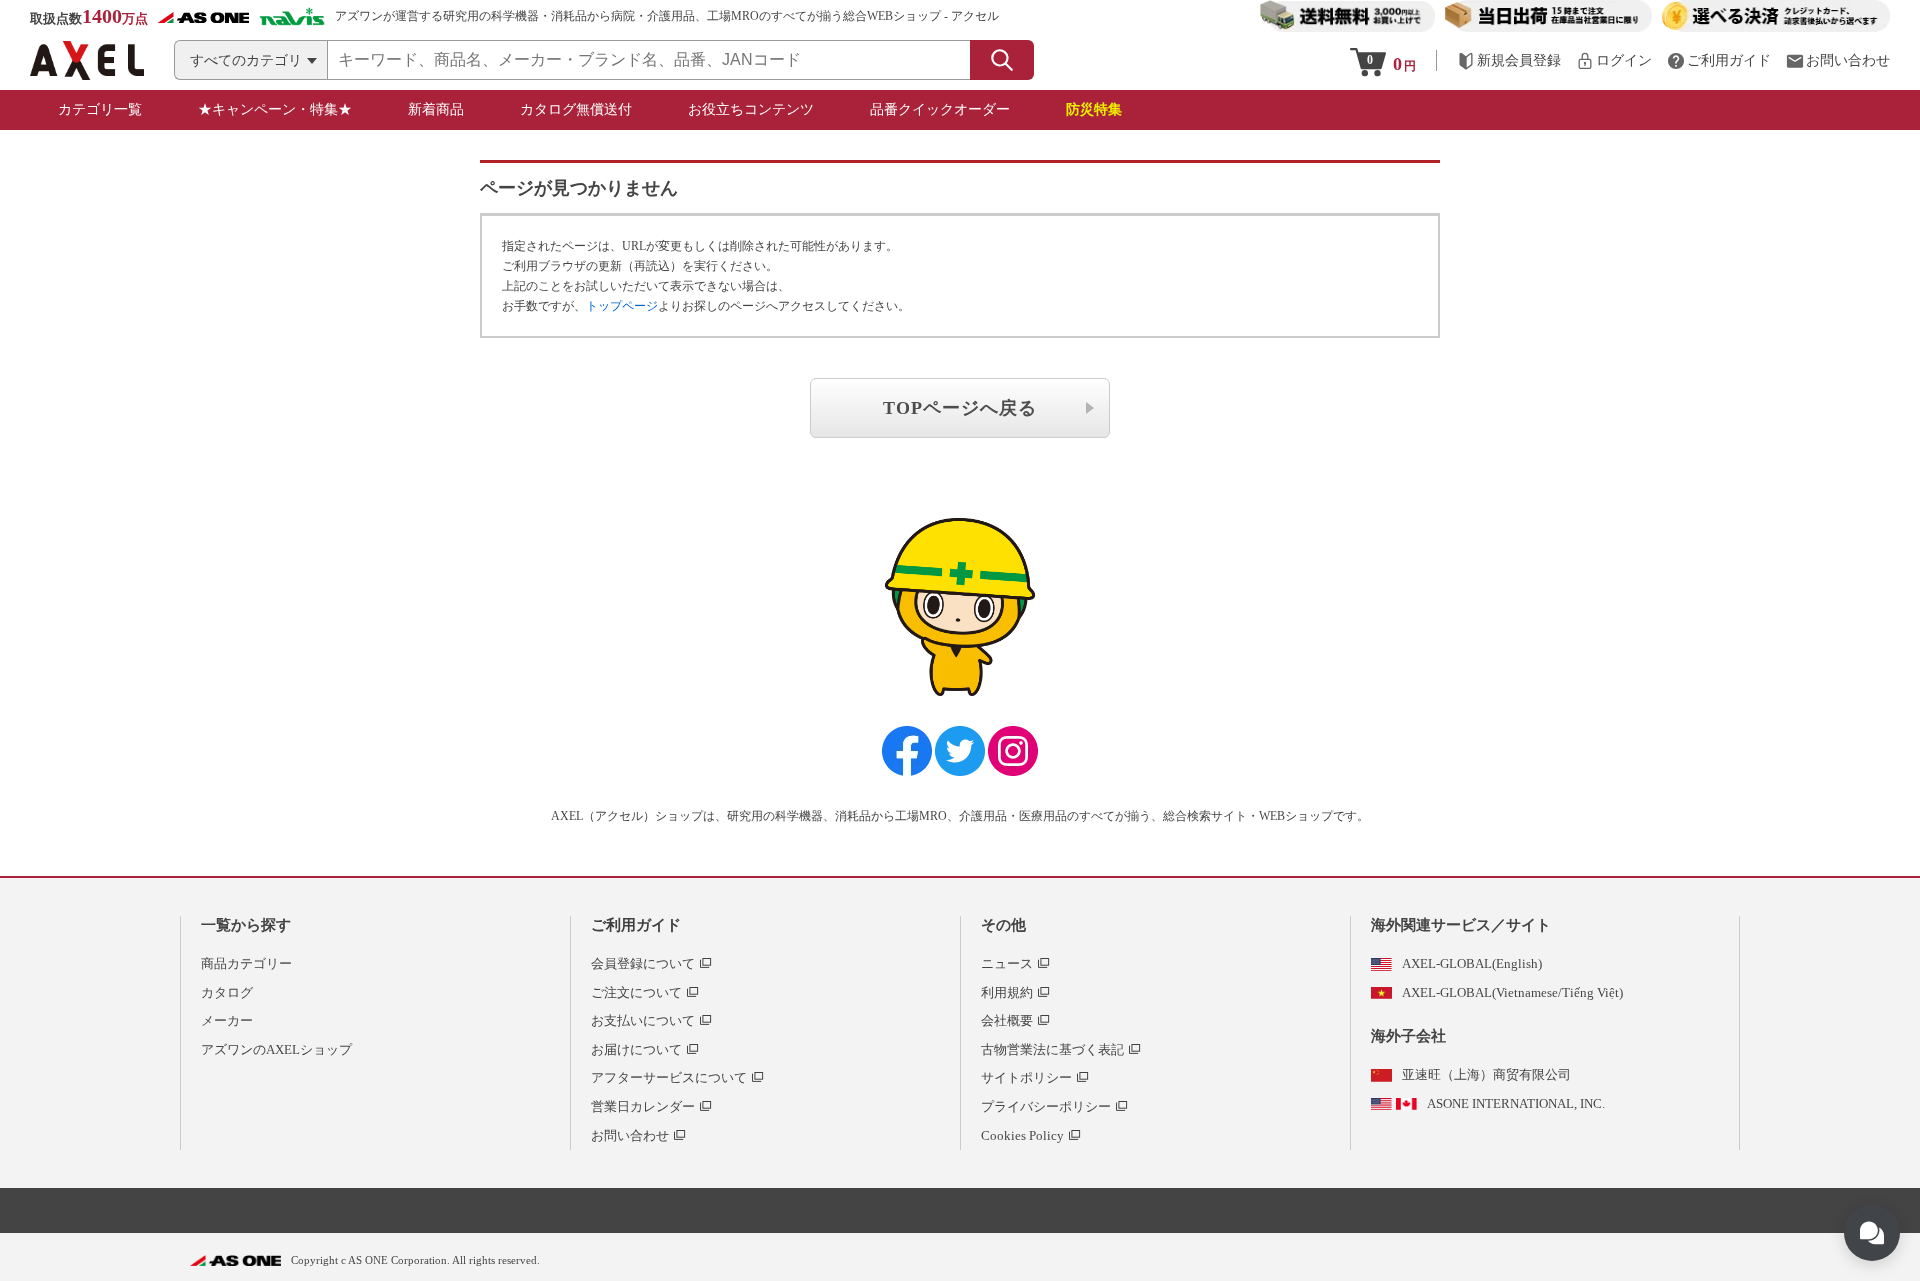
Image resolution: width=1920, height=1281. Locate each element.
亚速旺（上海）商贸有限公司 (1486, 1074)
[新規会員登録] (1509, 60)
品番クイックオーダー (940, 109)
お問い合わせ (630, 1135)
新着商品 (436, 109)
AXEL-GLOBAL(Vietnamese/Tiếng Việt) (1512, 992)
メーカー (227, 1020)
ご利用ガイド (636, 925)
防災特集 (1094, 109)
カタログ (227, 992)
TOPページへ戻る (959, 408)
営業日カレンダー (643, 1106)
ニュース (1007, 963)
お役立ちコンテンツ (751, 109)
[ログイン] (1614, 60)
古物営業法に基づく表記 (1052, 1049)
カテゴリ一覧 (100, 109)
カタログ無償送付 (576, 109)
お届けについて (636, 1049)
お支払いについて (643, 1020)
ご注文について (636, 992)
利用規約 (1007, 992)
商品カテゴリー (246, 963)
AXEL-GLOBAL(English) (1472, 963)
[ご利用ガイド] (1719, 60)
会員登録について (643, 963)
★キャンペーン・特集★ (275, 109)
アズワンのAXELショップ (276, 1049)
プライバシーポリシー (1046, 1106)
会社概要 (1007, 1020)
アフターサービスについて (669, 1077)
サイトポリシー (1026, 1077)
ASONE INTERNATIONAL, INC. (1516, 1103)
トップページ (622, 306)
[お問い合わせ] (1838, 60)
